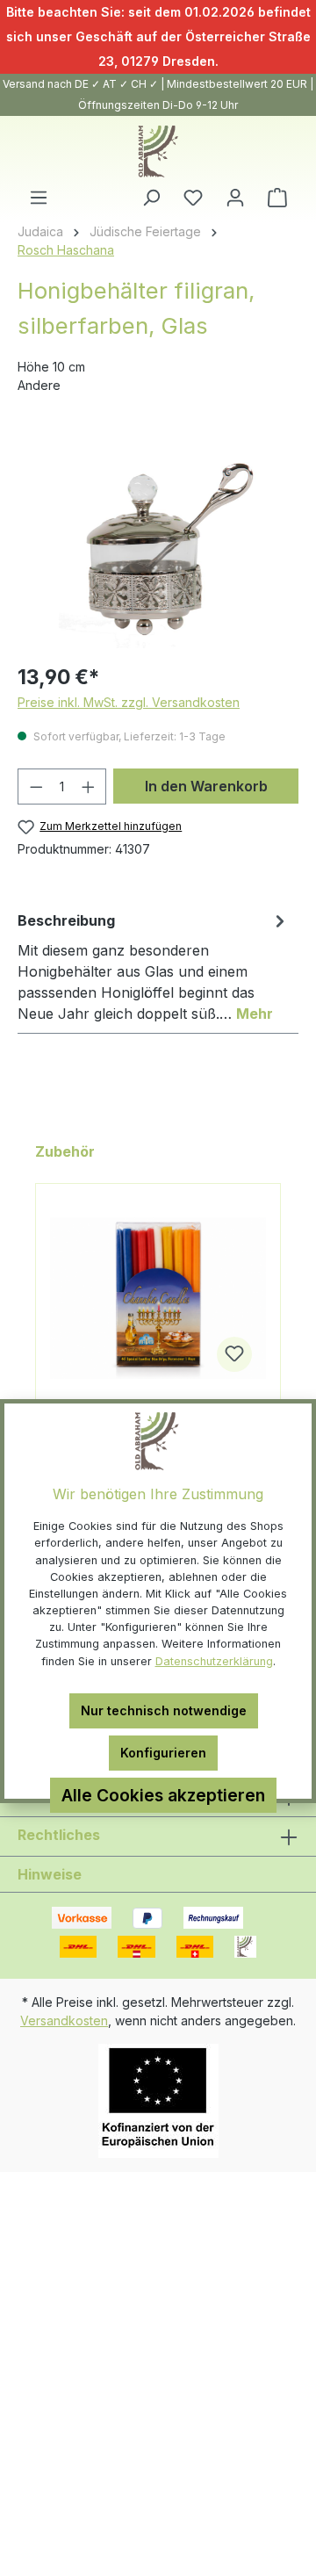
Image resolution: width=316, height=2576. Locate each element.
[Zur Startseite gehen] (158, 152)
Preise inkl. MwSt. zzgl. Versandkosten (129, 702)
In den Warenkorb (206, 786)
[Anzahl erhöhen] (89, 787)
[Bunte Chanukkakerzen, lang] (158, 1298)
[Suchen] (151, 198)
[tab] (154, 966)
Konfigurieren (163, 1753)
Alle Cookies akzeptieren (163, 1795)
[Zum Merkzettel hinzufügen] (234, 1354)
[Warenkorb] (277, 198)
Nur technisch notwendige (164, 1710)
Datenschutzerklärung (214, 1661)
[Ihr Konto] (235, 198)
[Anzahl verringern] (36, 787)
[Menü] (39, 198)
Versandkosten (64, 2020)
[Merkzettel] (193, 198)
